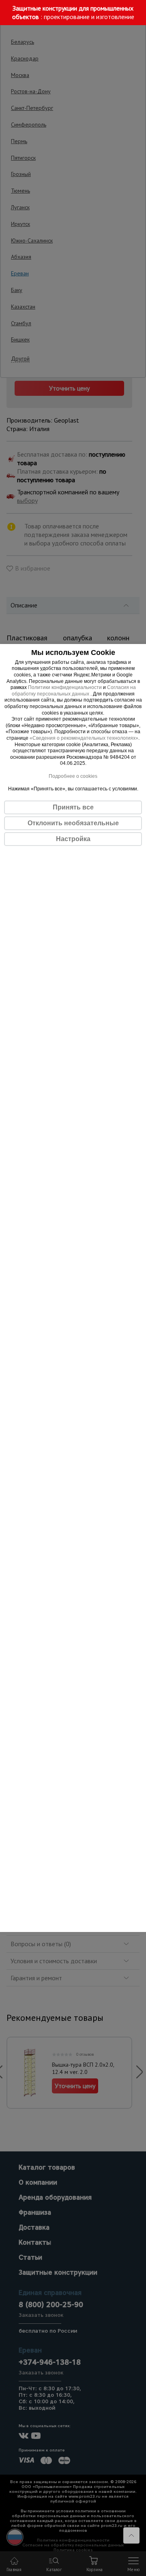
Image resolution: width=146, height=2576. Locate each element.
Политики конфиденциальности (65, 687)
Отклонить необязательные (73, 823)
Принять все (73, 807)
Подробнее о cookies (73, 776)
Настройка (73, 839)
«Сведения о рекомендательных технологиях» (84, 738)
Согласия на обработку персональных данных (74, 691)
